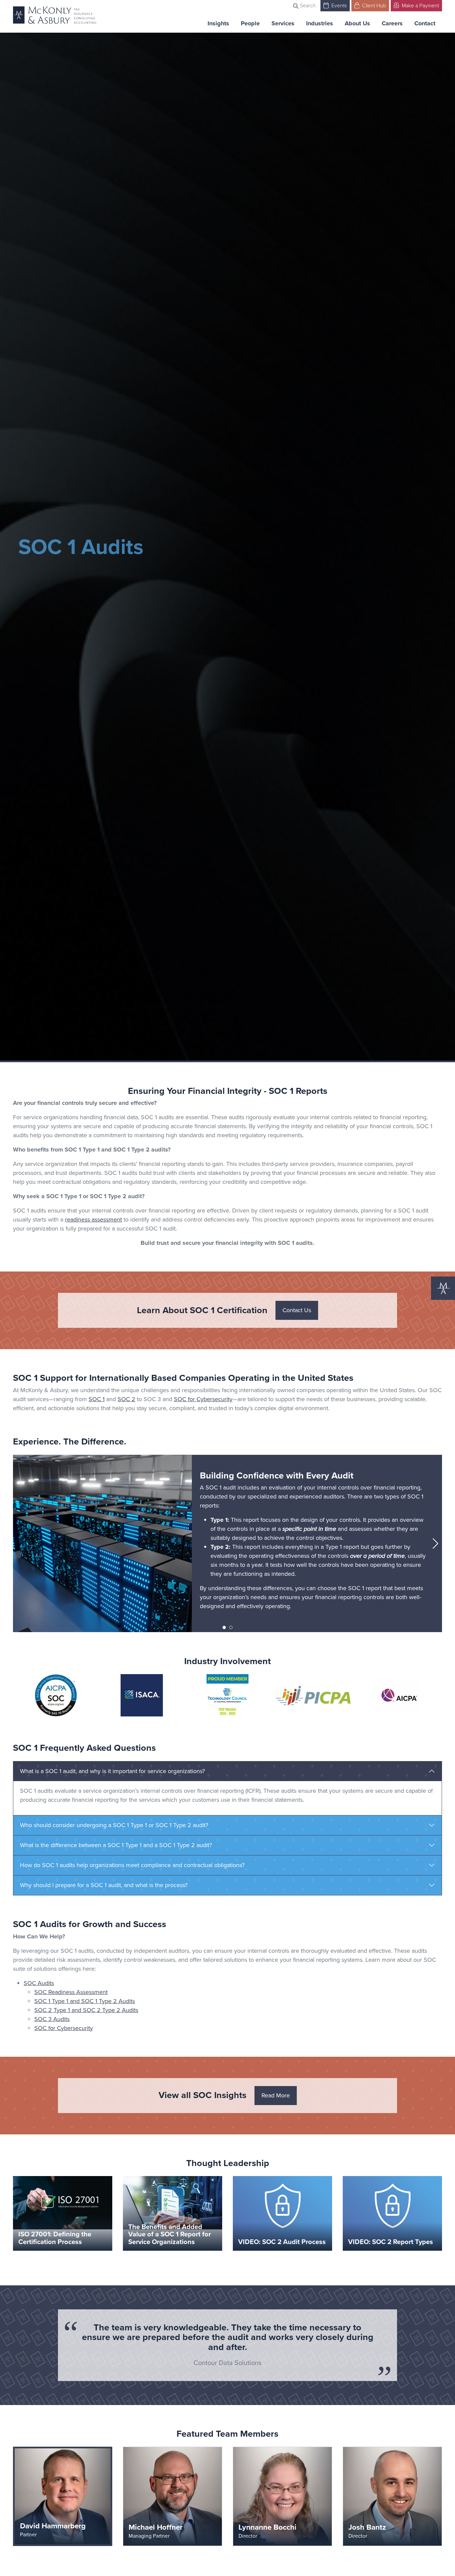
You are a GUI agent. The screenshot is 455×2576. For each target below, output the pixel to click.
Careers (392, 23)
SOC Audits (39, 1983)
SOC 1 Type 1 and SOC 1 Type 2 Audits (85, 2001)
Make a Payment (420, 5)
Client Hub (373, 5)
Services (283, 23)
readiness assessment (93, 1220)
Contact (425, 23)
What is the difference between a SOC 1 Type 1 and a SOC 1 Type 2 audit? (116, 1845)
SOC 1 (97, 1399)
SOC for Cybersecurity (203, 1399)
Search (307, 5)
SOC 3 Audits (52, 2019)
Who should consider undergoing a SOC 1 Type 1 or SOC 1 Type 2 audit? (114, 1825)
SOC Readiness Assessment (71, 1992)
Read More (276, 2095)
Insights (218, 23)
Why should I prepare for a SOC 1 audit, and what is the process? (104, 1885)
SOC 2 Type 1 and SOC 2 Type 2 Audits (86, 2010)
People (250, 23)
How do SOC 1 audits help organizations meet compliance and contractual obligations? (132, 1865)
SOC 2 (126, 1399)
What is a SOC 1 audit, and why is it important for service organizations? (112, 1771)
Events (338, 5)
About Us (357, 23)
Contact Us (297, 1310)
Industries (320, 23)
